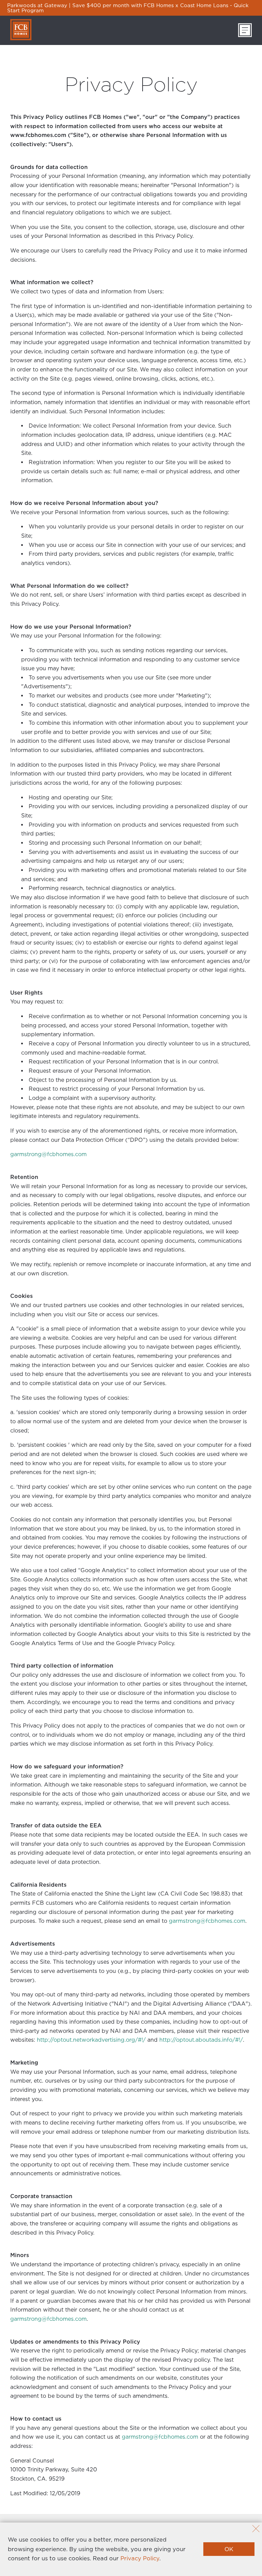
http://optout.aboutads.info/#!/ (201, 2040)
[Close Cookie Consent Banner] (256, 2529)
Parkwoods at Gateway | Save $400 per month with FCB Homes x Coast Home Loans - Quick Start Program (128, 8)
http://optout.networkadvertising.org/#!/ (91, 2040)
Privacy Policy (140, 2558)
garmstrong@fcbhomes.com (48, 1154)
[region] (131, 8)
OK (229, 2549)
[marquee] (131, 8)
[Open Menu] (245, 30)
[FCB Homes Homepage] (21, 30)
